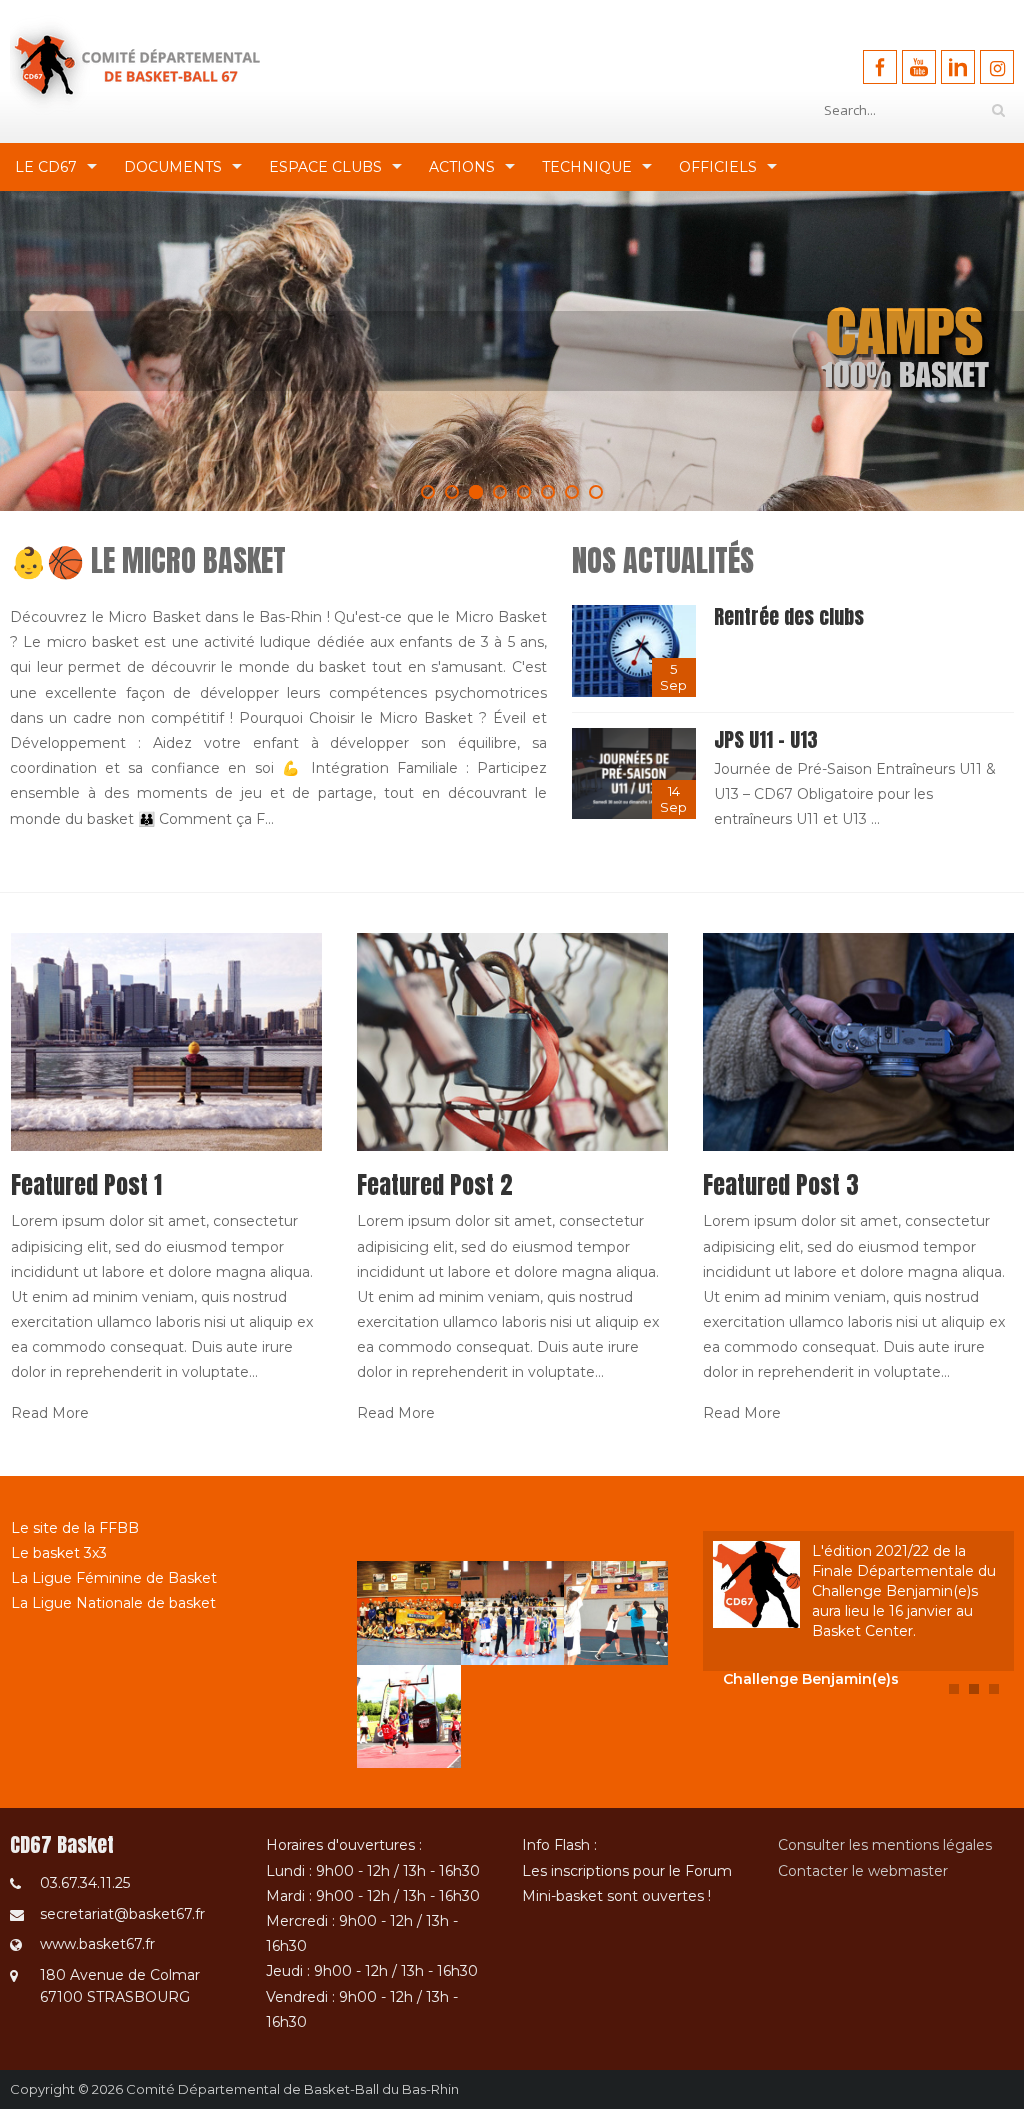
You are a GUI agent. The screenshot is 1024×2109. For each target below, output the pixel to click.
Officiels (718, 167)
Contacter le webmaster (863, 1871)
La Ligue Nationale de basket (113, 1603)
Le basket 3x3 (59, 1553)
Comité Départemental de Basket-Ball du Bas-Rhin (292, 2089)
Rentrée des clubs (789, 616)
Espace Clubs (325, 167)
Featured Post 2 (435, 1185)
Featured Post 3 (781, 1185)
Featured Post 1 (86, 1185)
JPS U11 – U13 (766, 739)
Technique (587, 167)
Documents (173, 167)
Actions (462, 167)
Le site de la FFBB (75, 1528)
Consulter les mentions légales (885, 1845)
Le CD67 (46, 167)
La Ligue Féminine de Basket (114, 1578)
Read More (50, 1413)
